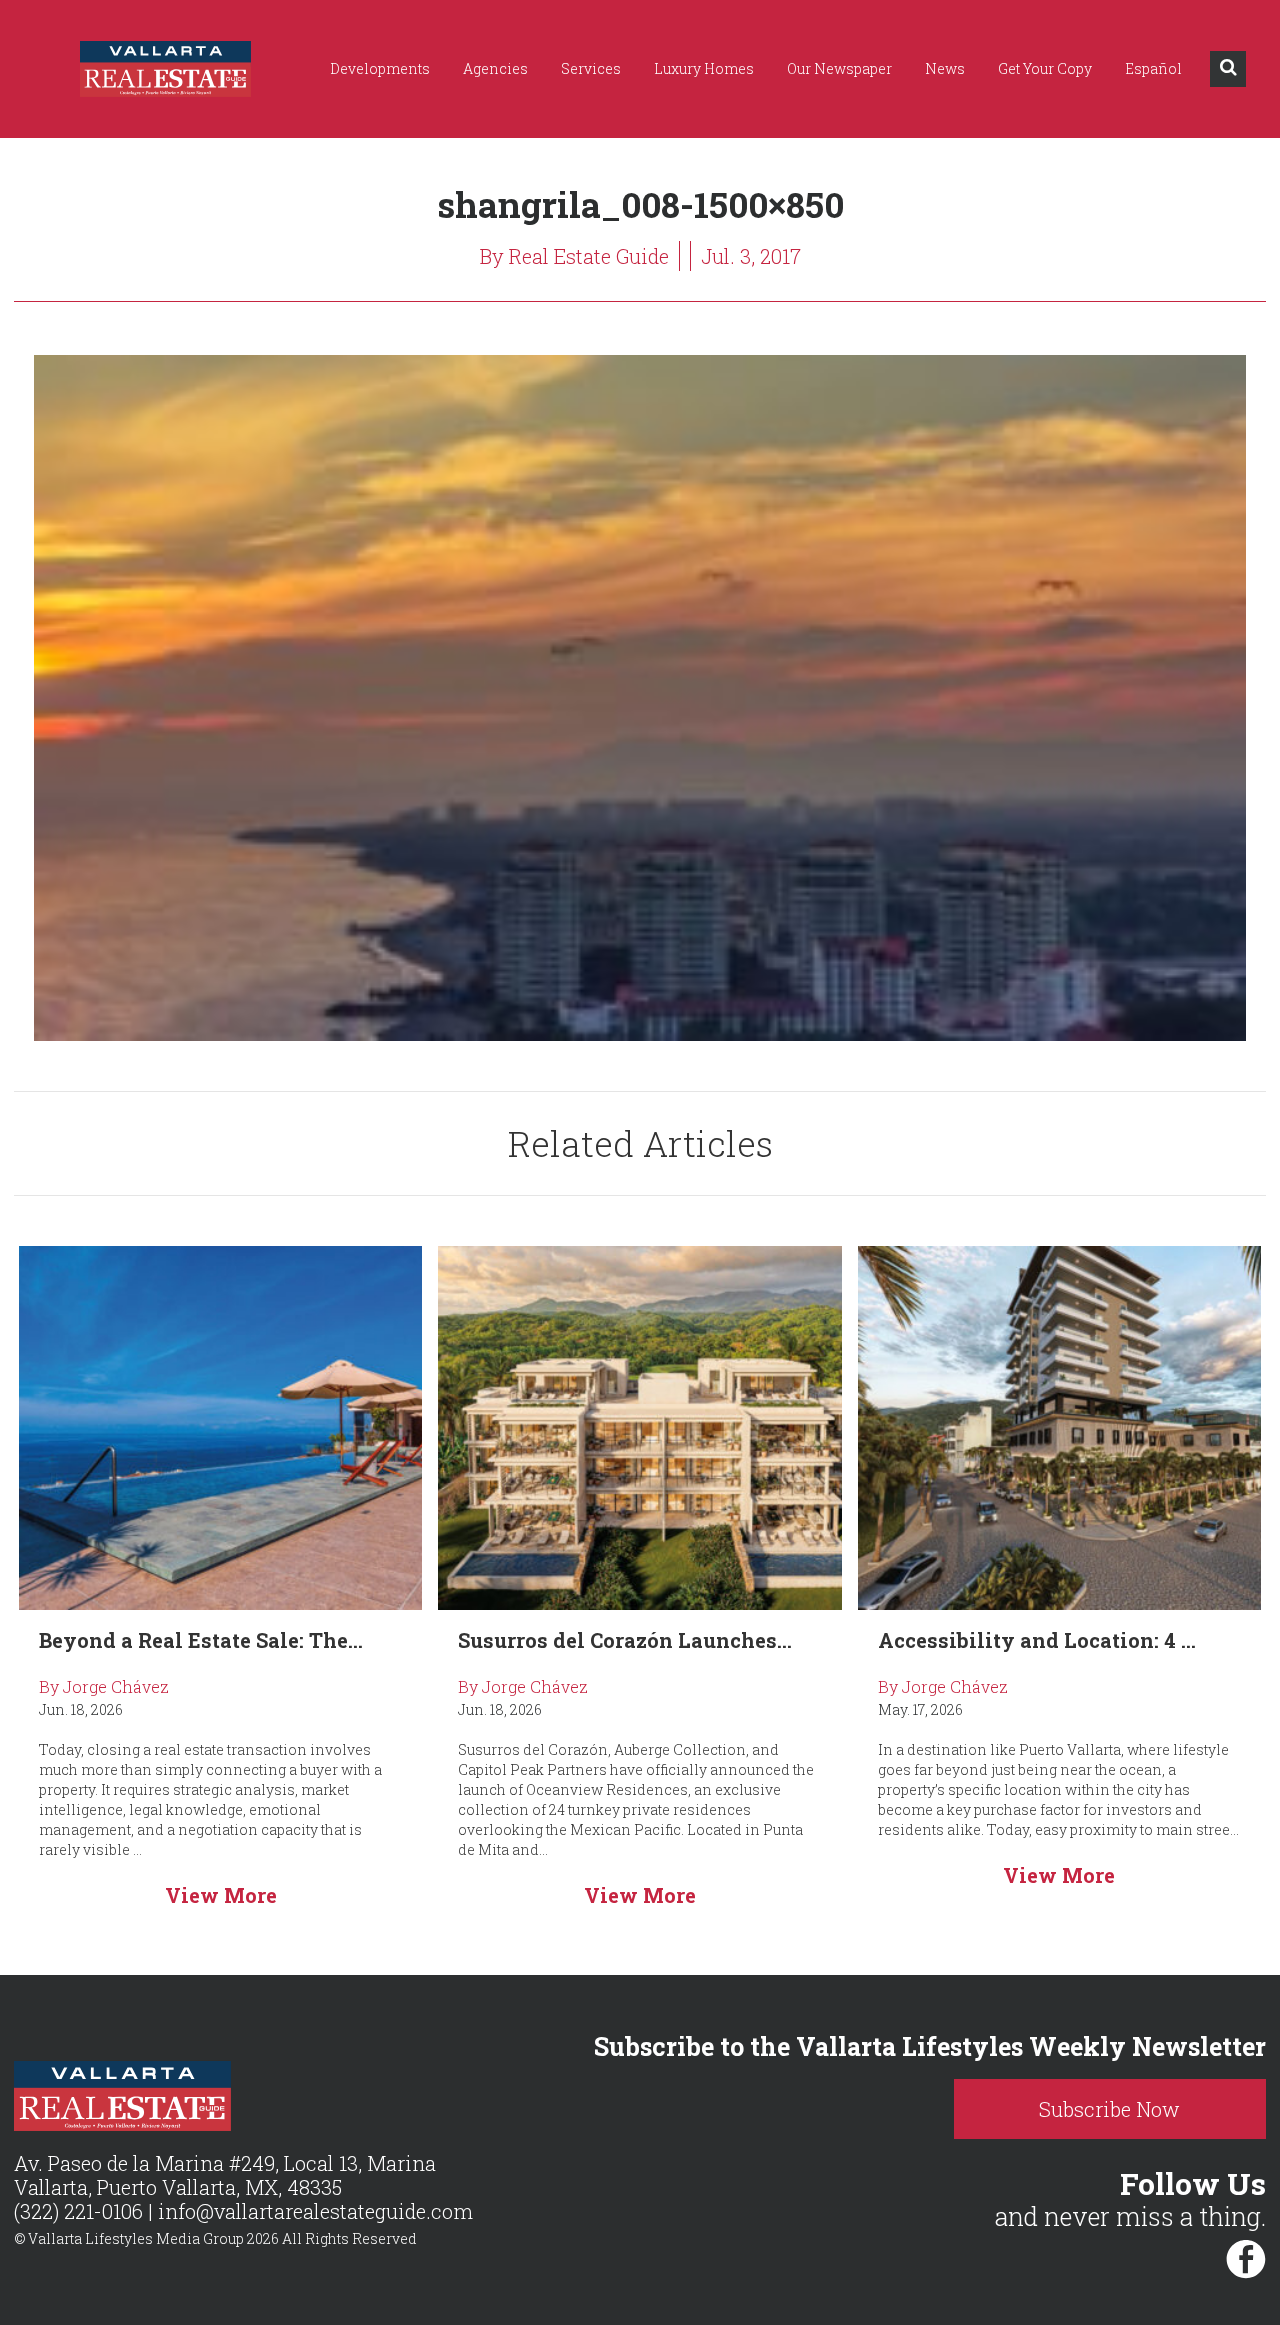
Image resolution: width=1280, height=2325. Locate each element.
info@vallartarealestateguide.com (315, 2211)
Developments (380, 68)
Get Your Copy (1045, 68)
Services (591, 68)
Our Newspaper (839, 68)
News (945, 68)
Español (1153, 68)
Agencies (495, 68)
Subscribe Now (1109, 2109)
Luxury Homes (704, 68)
